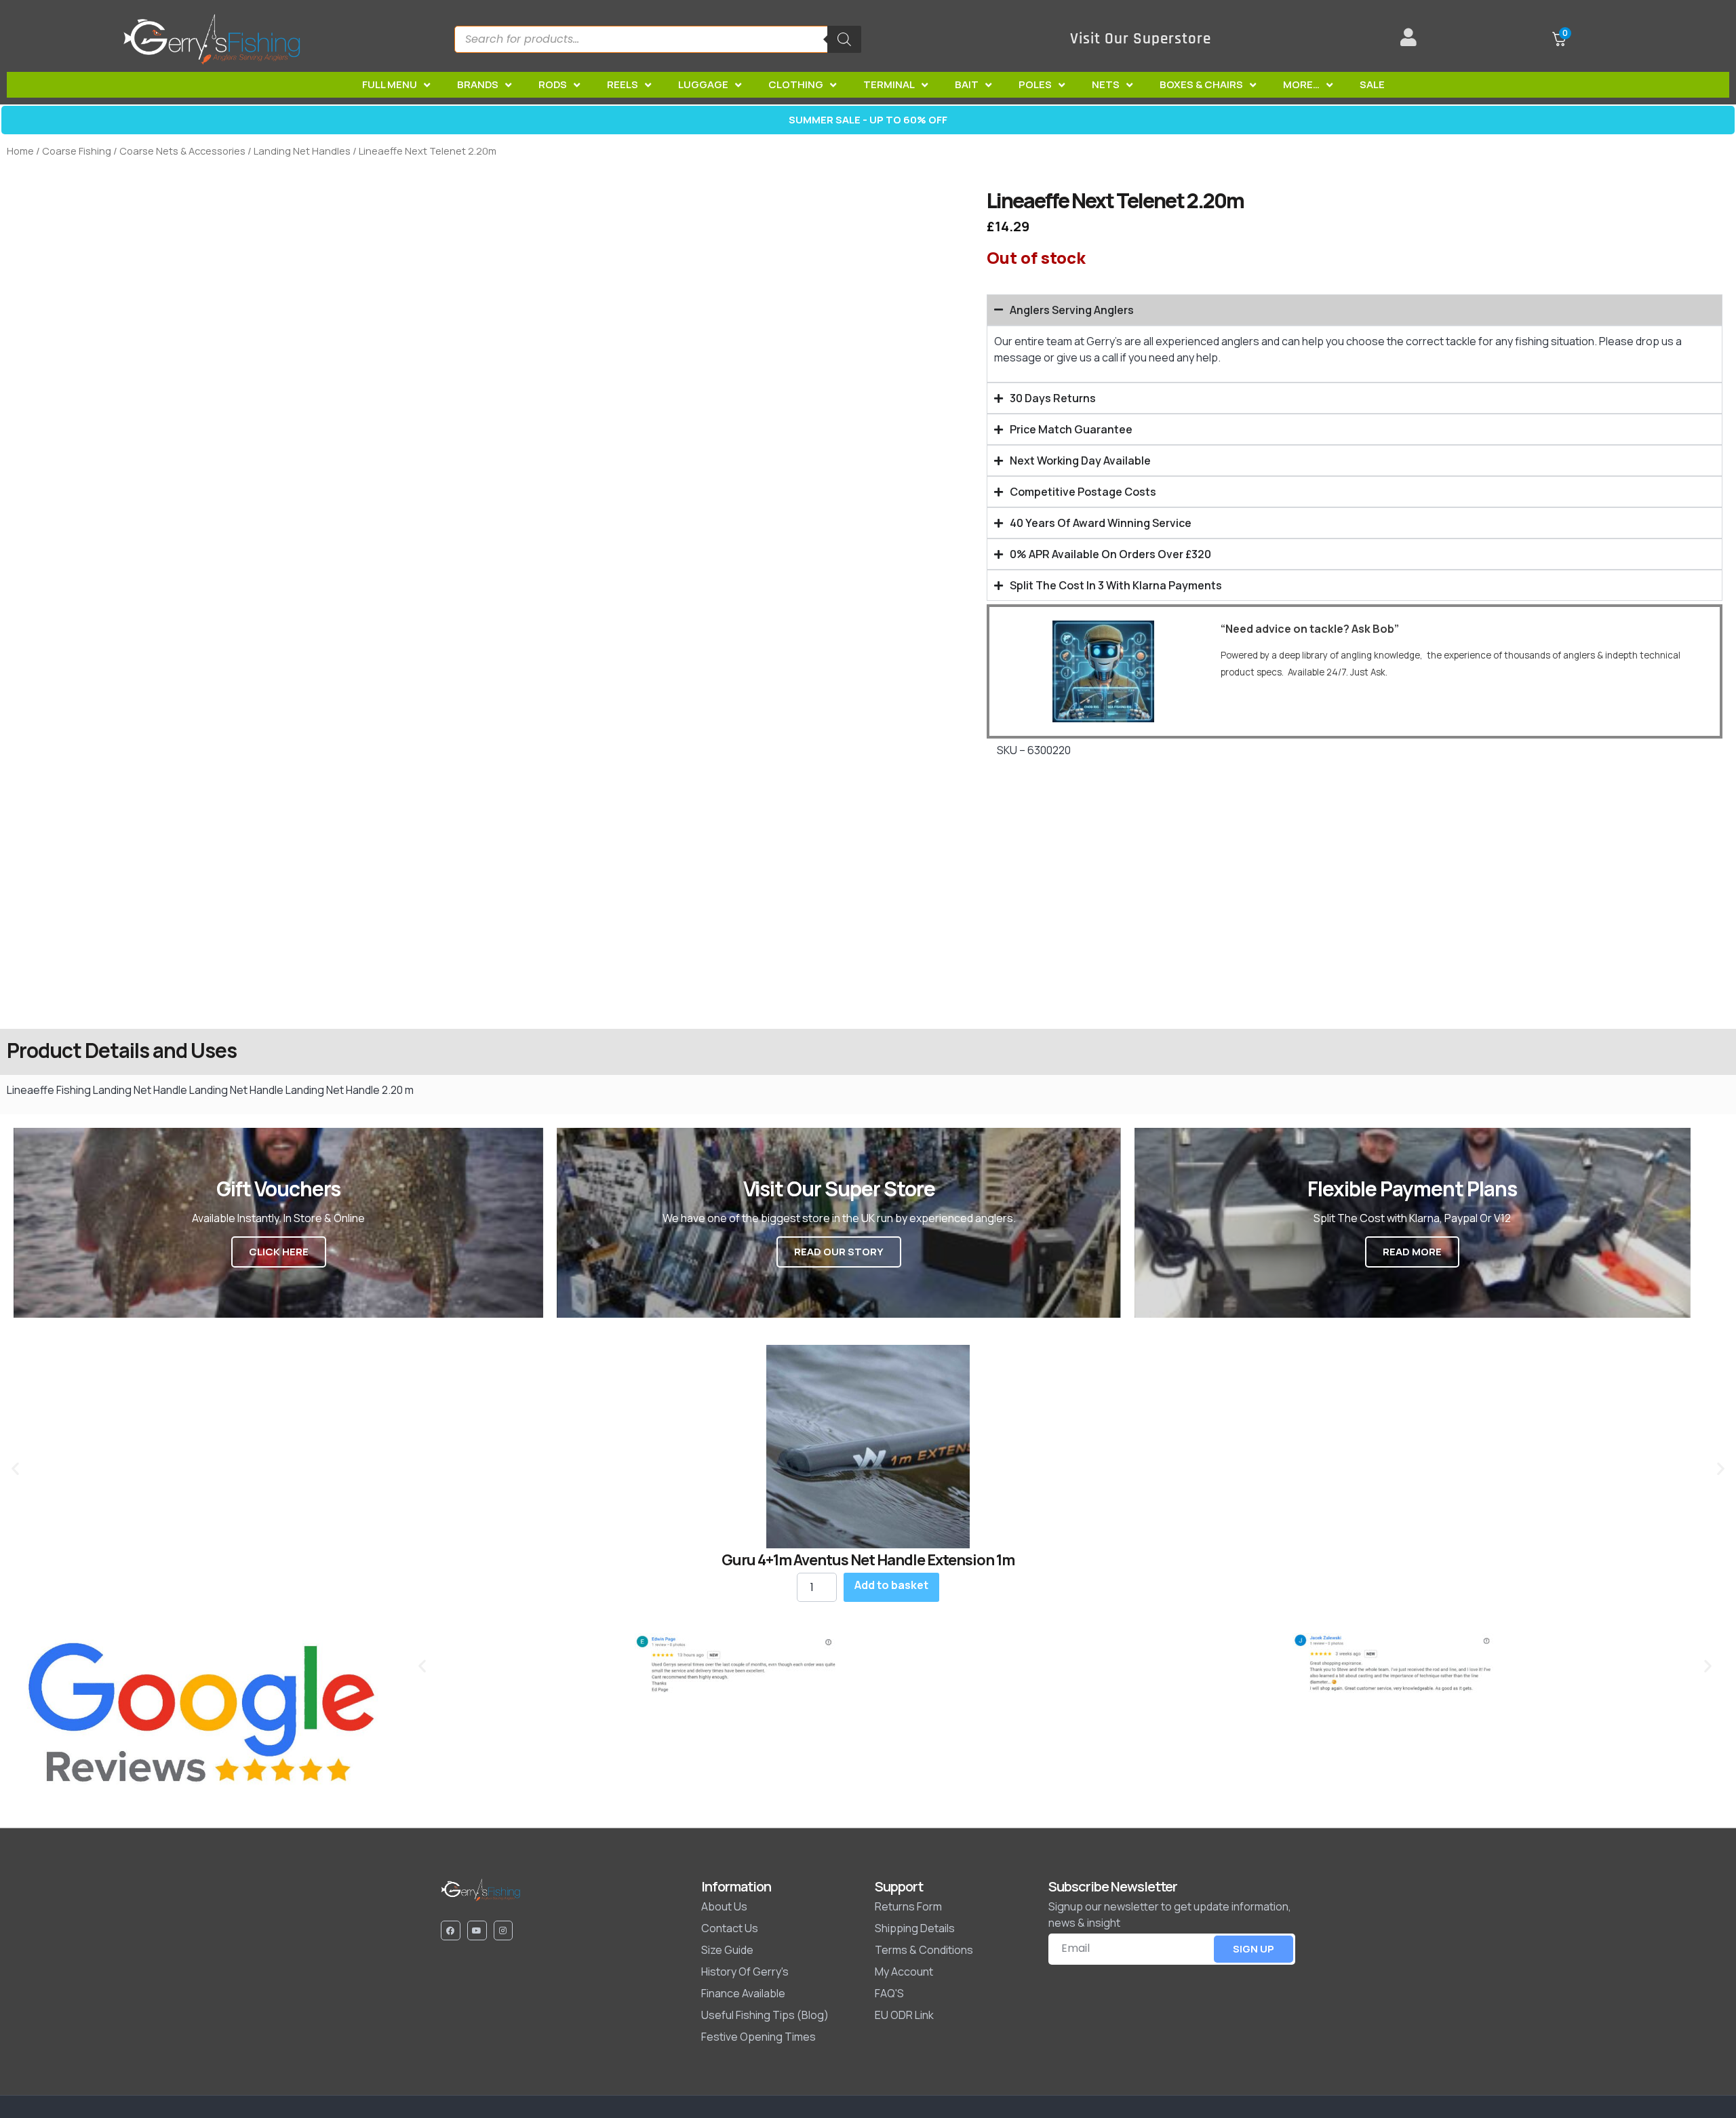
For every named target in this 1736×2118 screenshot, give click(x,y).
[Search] (844, 39)
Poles (1035, 84)
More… (1301, 84)
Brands (478, 84)
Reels (623, 84)
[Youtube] (477, 1930)
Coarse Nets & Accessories (182, 151)
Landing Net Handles (302, 151)
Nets (1106, 84)
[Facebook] (451, 1930)
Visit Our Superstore (1141, 39)
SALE (1372, 84)
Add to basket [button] (891, 1585)
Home (20, 151)
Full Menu (390, 84)
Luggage (703, 84)
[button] (15, 1469)
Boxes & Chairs (1201, 84)
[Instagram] (504, 1930)
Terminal (889, 84)
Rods (553, 84)
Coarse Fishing (77, 151)
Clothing (796, 84)
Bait (967, 84)
